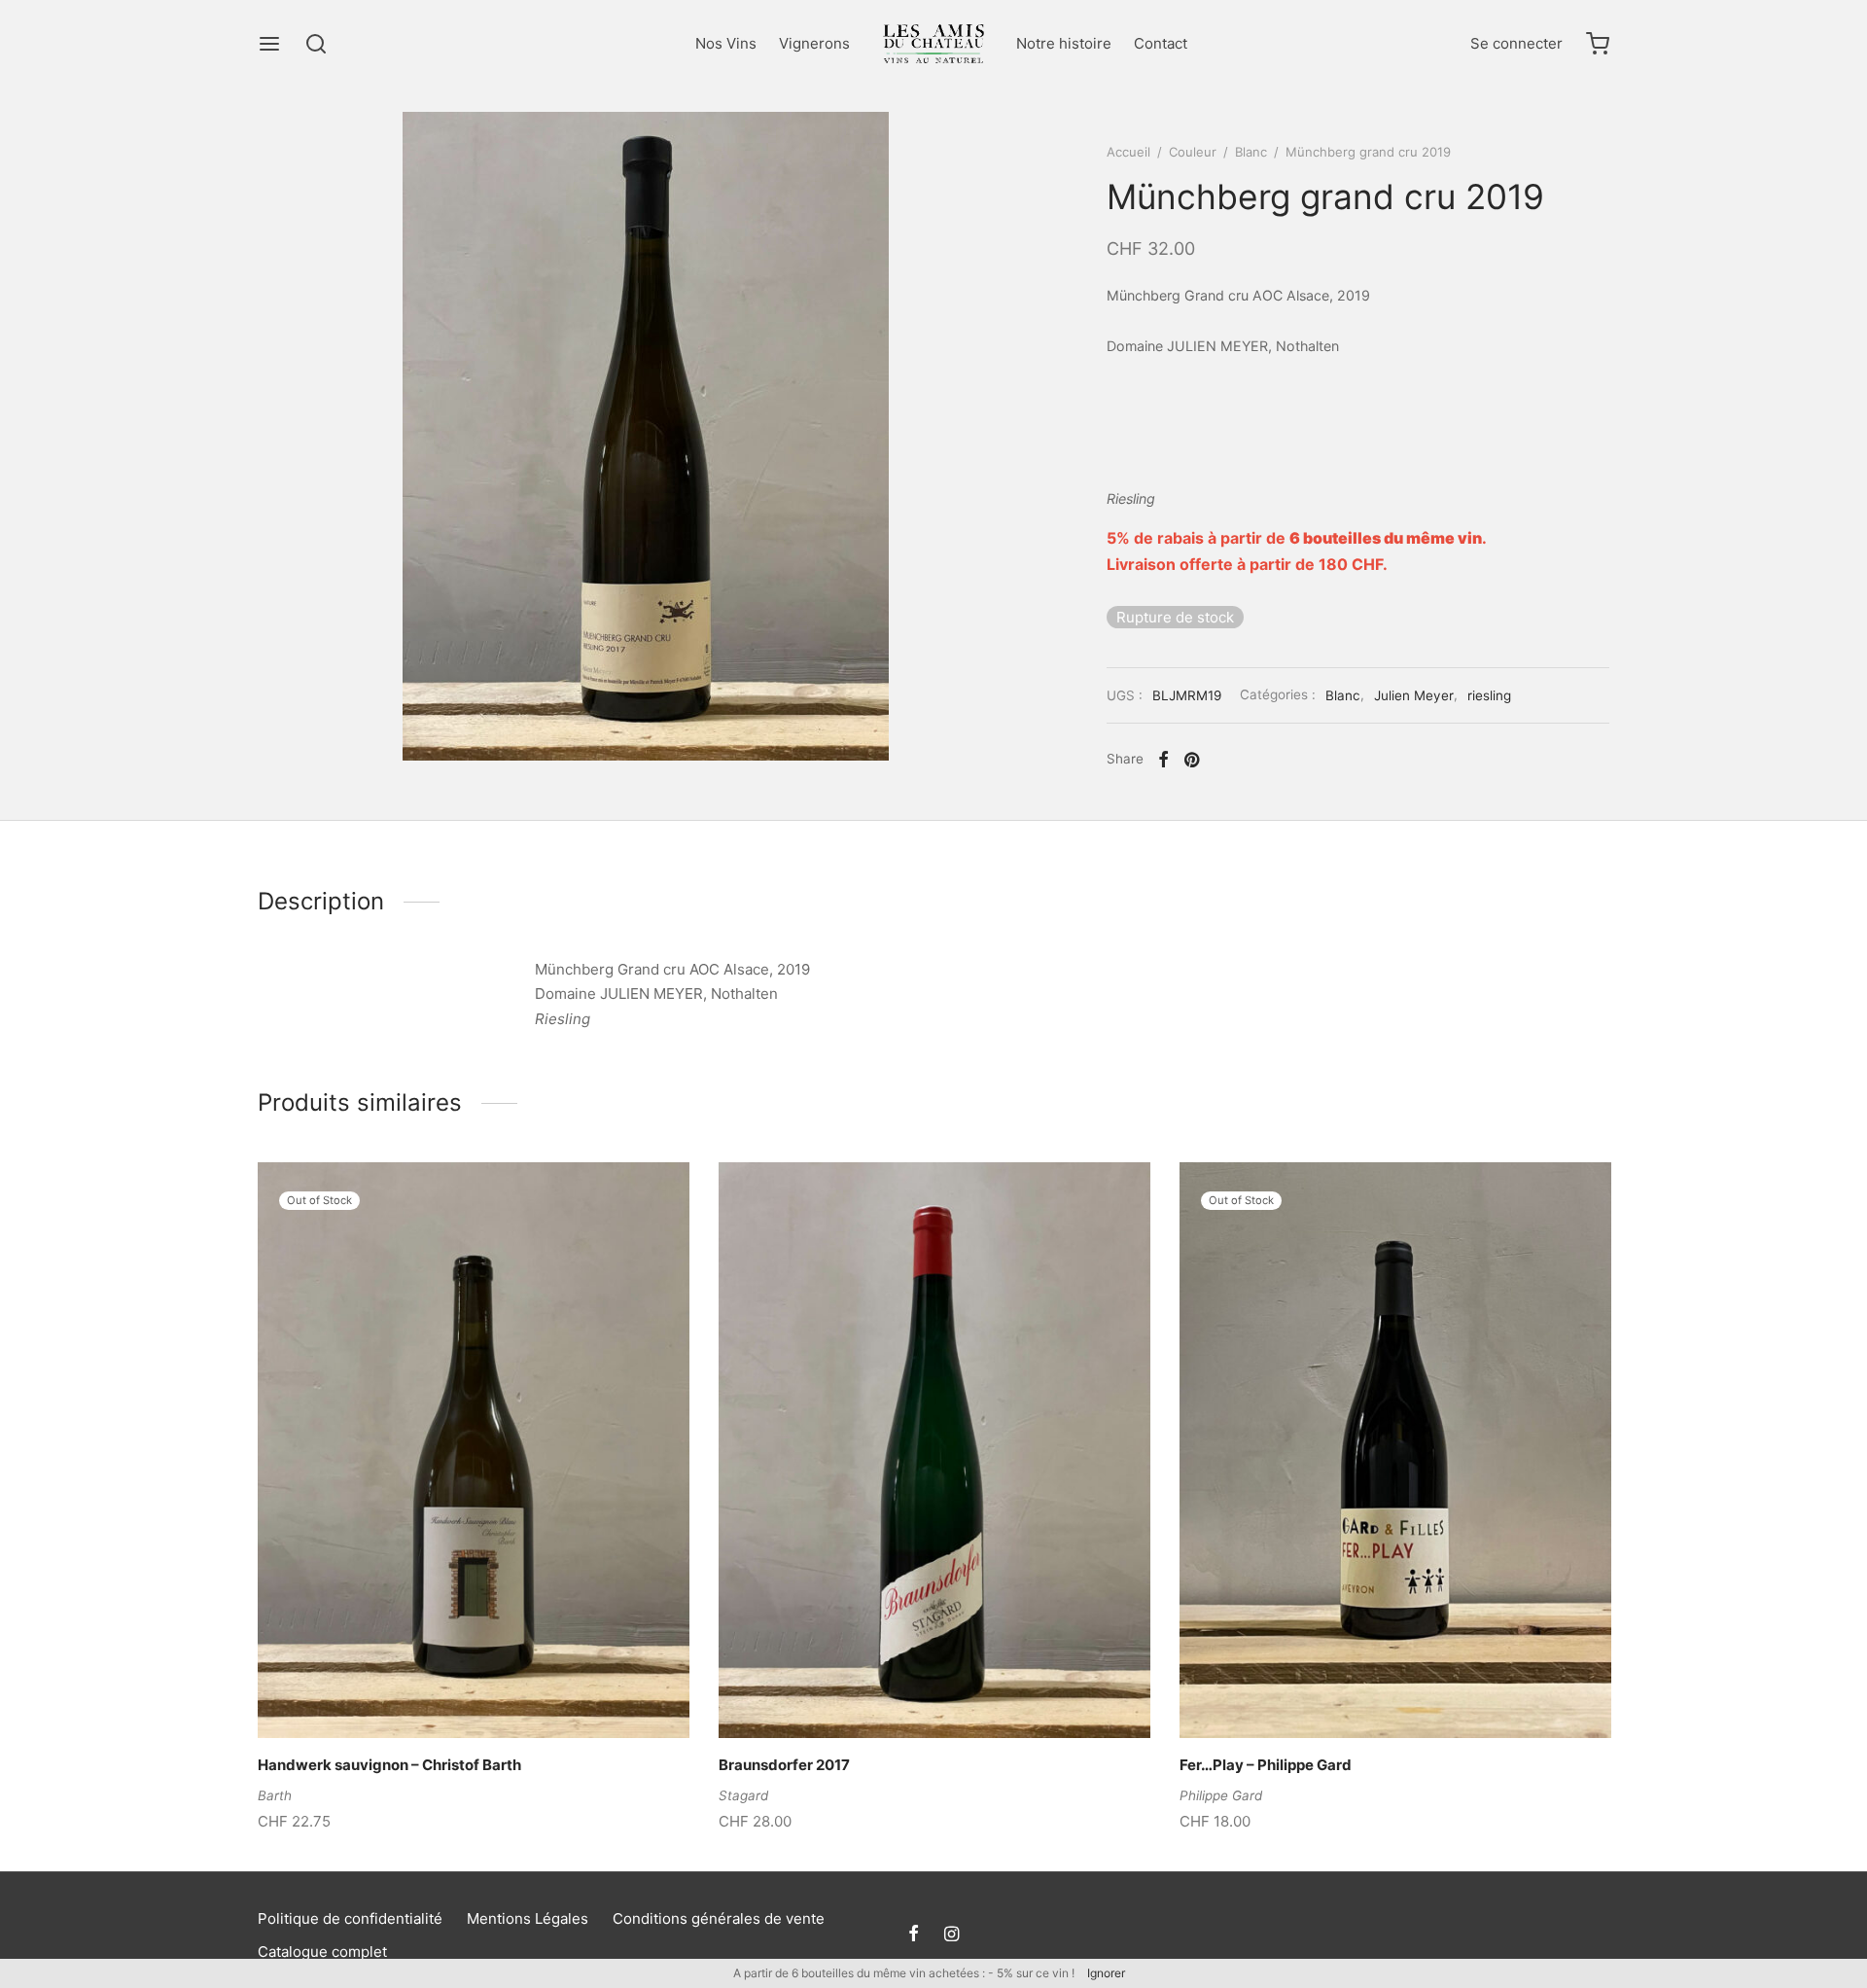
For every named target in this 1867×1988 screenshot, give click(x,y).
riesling (1491, 695)
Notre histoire (1064, 43)
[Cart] (1598, 44)
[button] (901, 1692)
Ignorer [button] (1106, 1973)
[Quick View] (507, 1692)
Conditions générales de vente (719, 1918)
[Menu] (269, 44)
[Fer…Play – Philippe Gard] (1395, 1450)
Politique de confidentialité (350, 1918)
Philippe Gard (1221, 1795)
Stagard (743, 1795)
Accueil (1128, 152)
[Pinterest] (1192, 760)
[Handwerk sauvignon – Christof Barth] (474, 1450)
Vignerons (814, 43)
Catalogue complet (322, 1952)
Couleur (1193, 152)
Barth (275, 1795)
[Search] (316, 44)
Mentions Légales (528, 1918)
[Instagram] (951, 1935)
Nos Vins (726, 43)
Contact (1161, 43)
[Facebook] (1163, 760)
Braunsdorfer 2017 (784, 1765)
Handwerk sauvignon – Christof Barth (389, 1765)
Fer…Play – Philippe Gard (1266, 1765)
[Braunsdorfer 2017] (934, 1450)
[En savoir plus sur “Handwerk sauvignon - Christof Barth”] (440, 1692)
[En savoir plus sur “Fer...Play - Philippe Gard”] (1362, 1692)
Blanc (1251, 152)
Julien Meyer (1414, 695)
